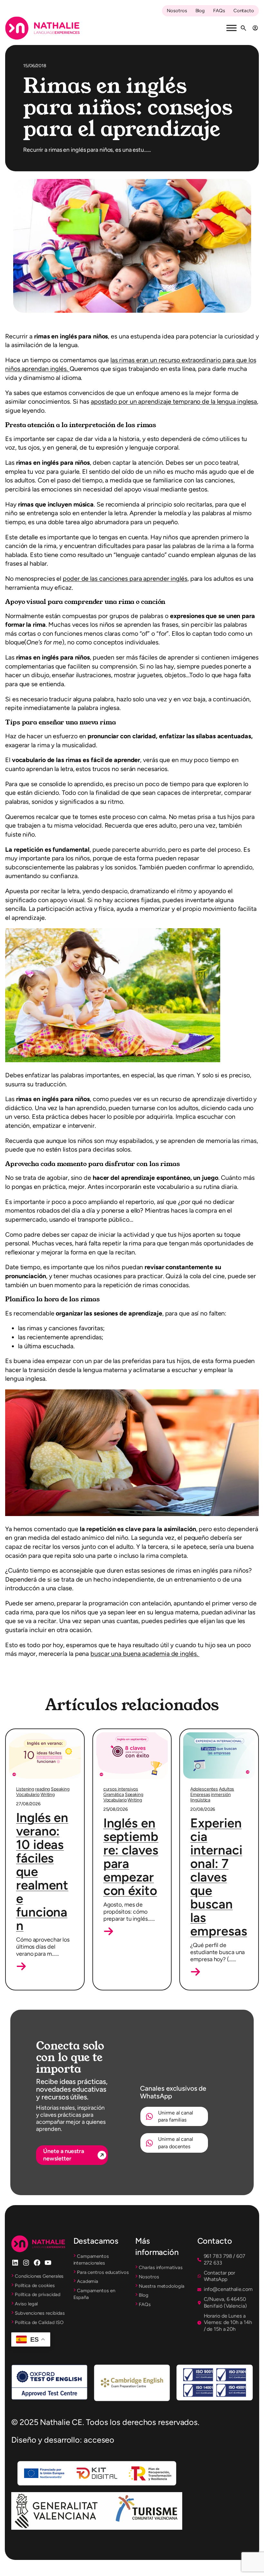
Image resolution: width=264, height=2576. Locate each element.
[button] (21, 1966)
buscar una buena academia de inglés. (145, 1654)
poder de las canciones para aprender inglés (125, 579)
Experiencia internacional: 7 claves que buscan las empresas (219, 1877)
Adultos (226, 1789)
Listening (25, 1789)
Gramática (114, 1795)
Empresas (200, 1795)
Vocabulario (28, 1795)
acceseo (99, 2440)
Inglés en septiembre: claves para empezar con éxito (131, 1857)
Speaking (60, 1789)
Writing (48, 1795)
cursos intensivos (121, 1789)
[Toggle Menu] (231, 28)
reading (42, 1789)
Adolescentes (204, 1789)
